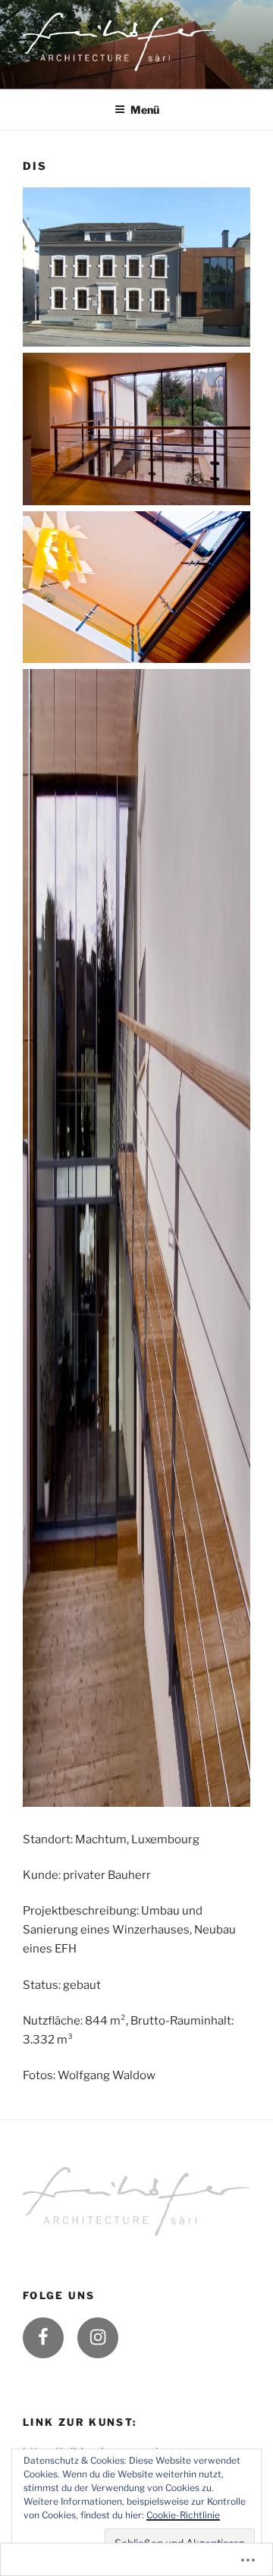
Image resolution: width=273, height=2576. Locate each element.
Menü (145, 110)
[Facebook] (43, 2338)
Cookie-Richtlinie (183, 2515)
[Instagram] (98, 2338)
